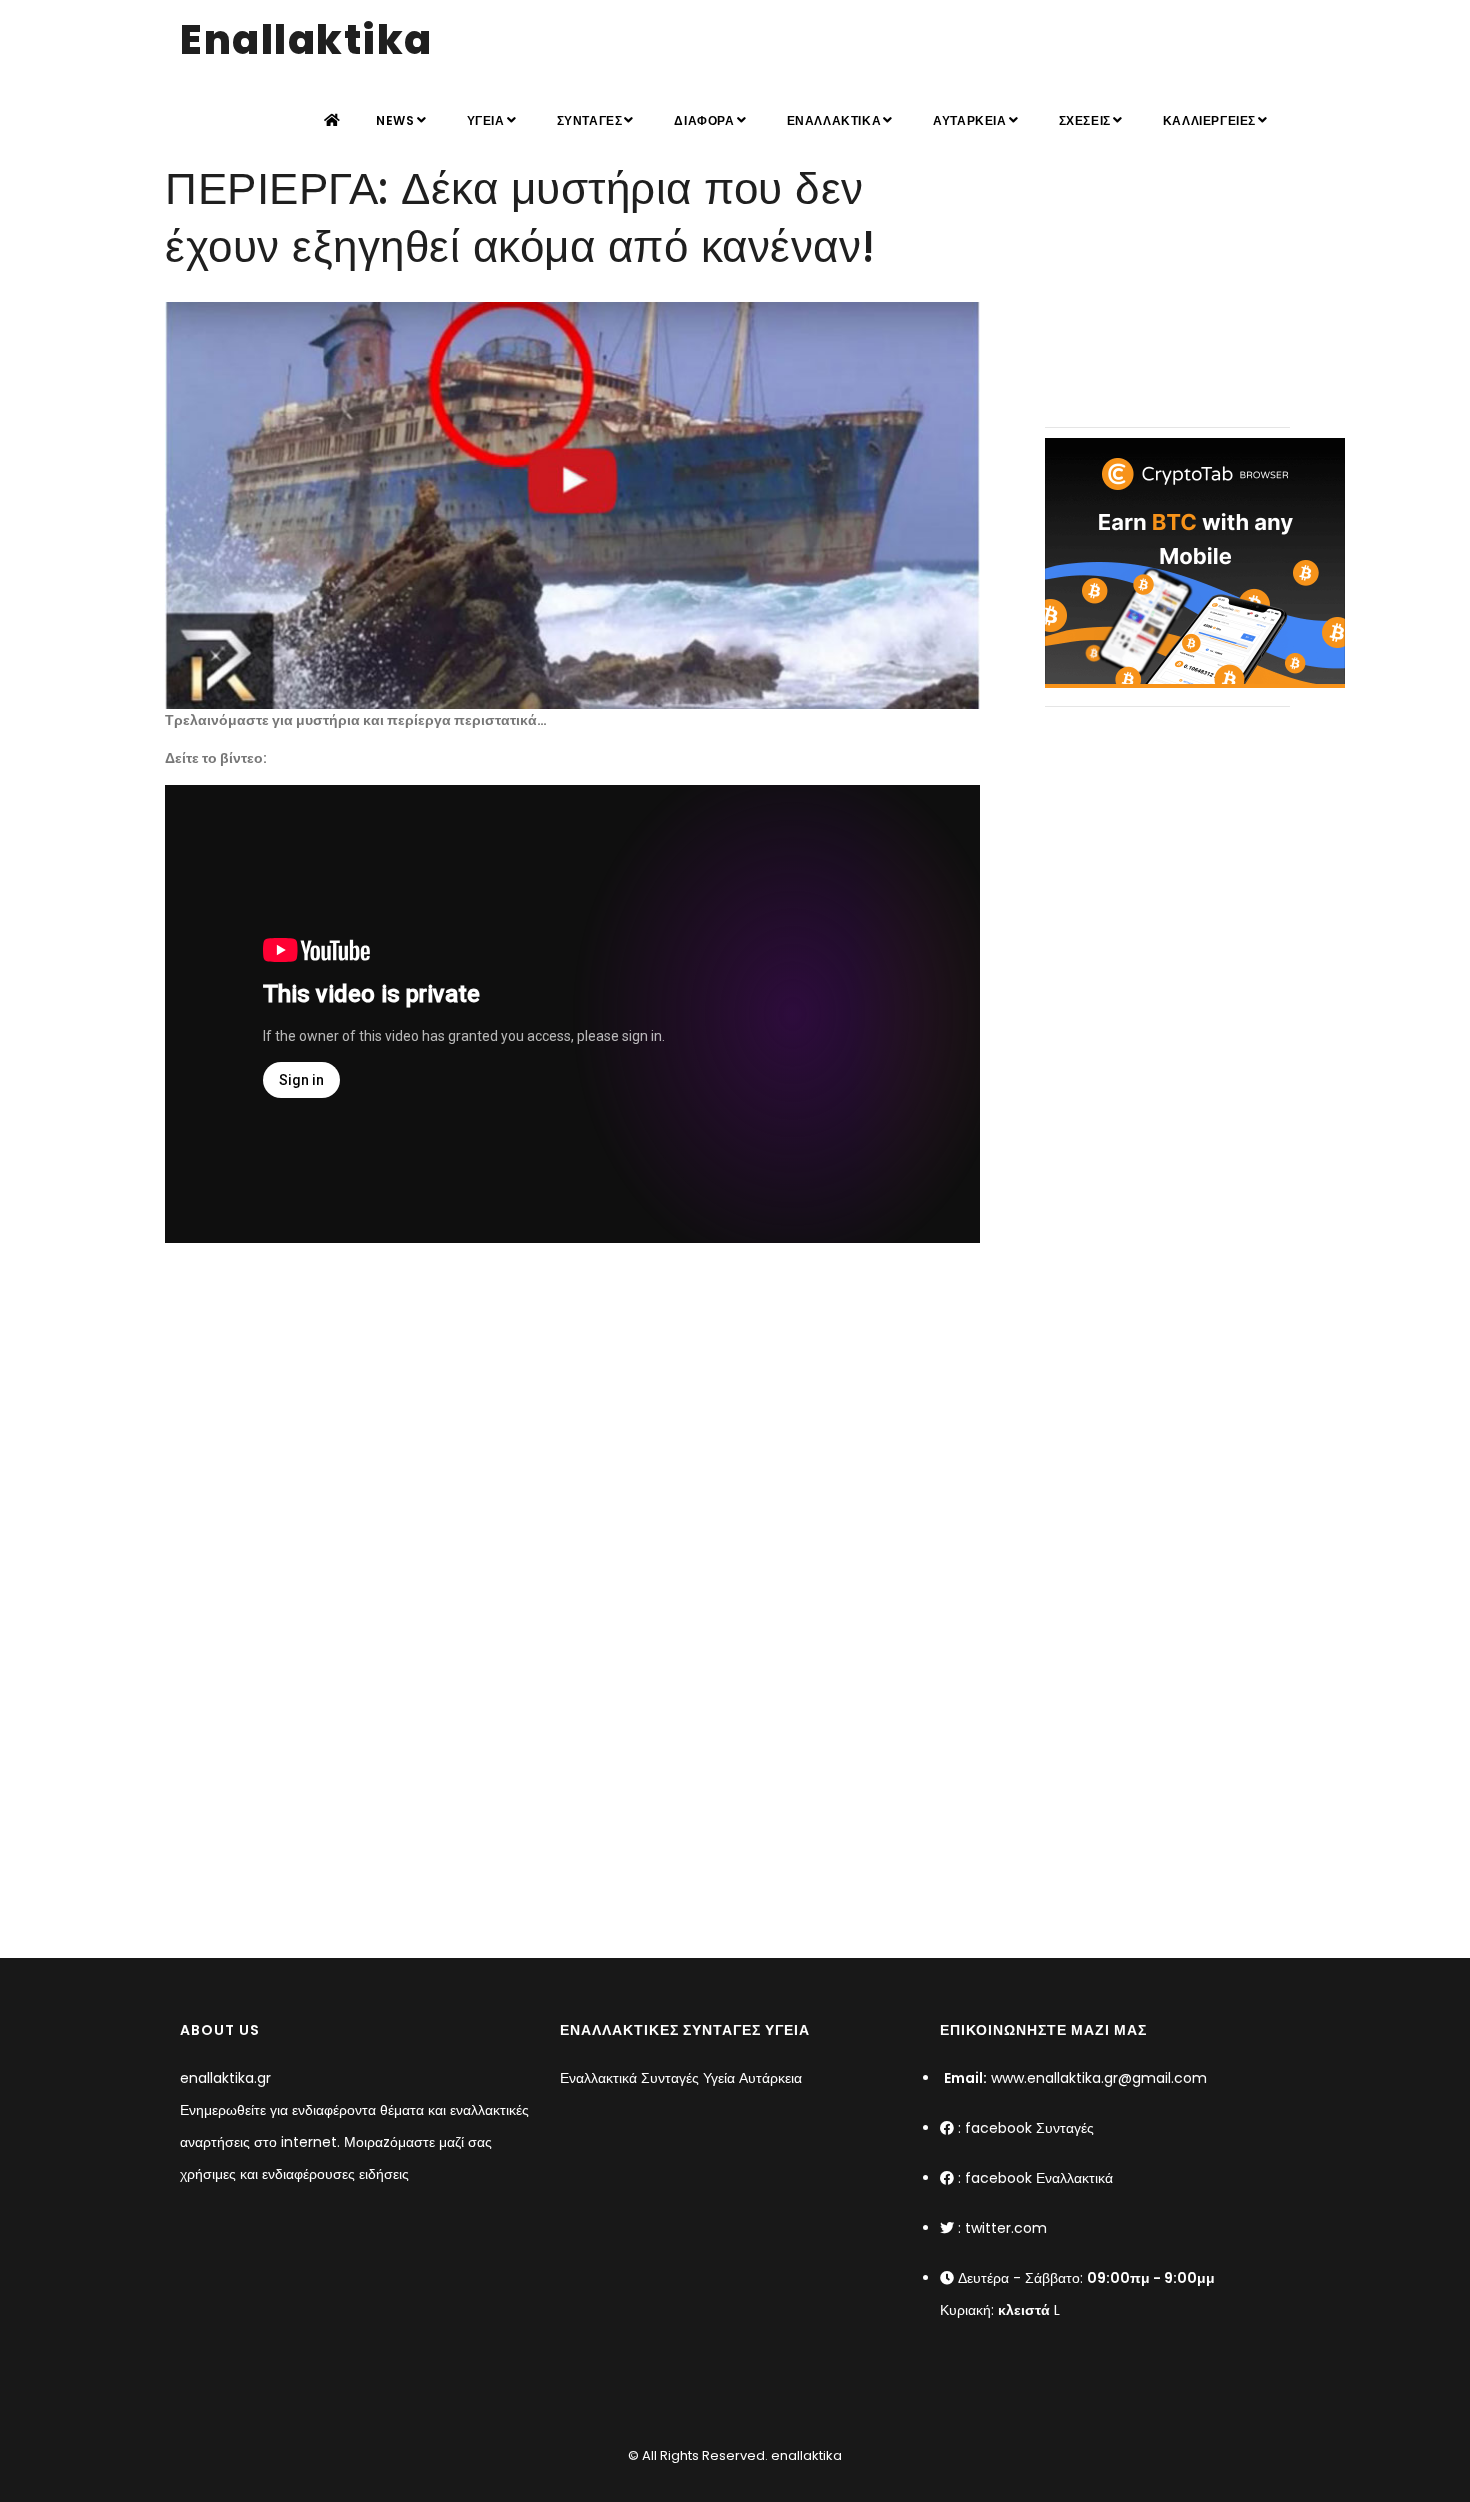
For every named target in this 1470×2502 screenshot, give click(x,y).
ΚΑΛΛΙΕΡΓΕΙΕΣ (1209, 120)
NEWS (395, 120)
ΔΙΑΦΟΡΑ (704, 120)
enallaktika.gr (225, 2078)
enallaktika (805, 2455)
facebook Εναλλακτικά (1039, 2178)
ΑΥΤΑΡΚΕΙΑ (969, 120)
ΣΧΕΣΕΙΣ (1085, 120)
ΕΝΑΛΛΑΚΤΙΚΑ (834, 120)
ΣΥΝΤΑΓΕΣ (590, 120)
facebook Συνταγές (1029, 2128)
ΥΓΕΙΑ (486, 120)
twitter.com (1006, 2228)
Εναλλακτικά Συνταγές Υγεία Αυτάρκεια (681, 2078)
